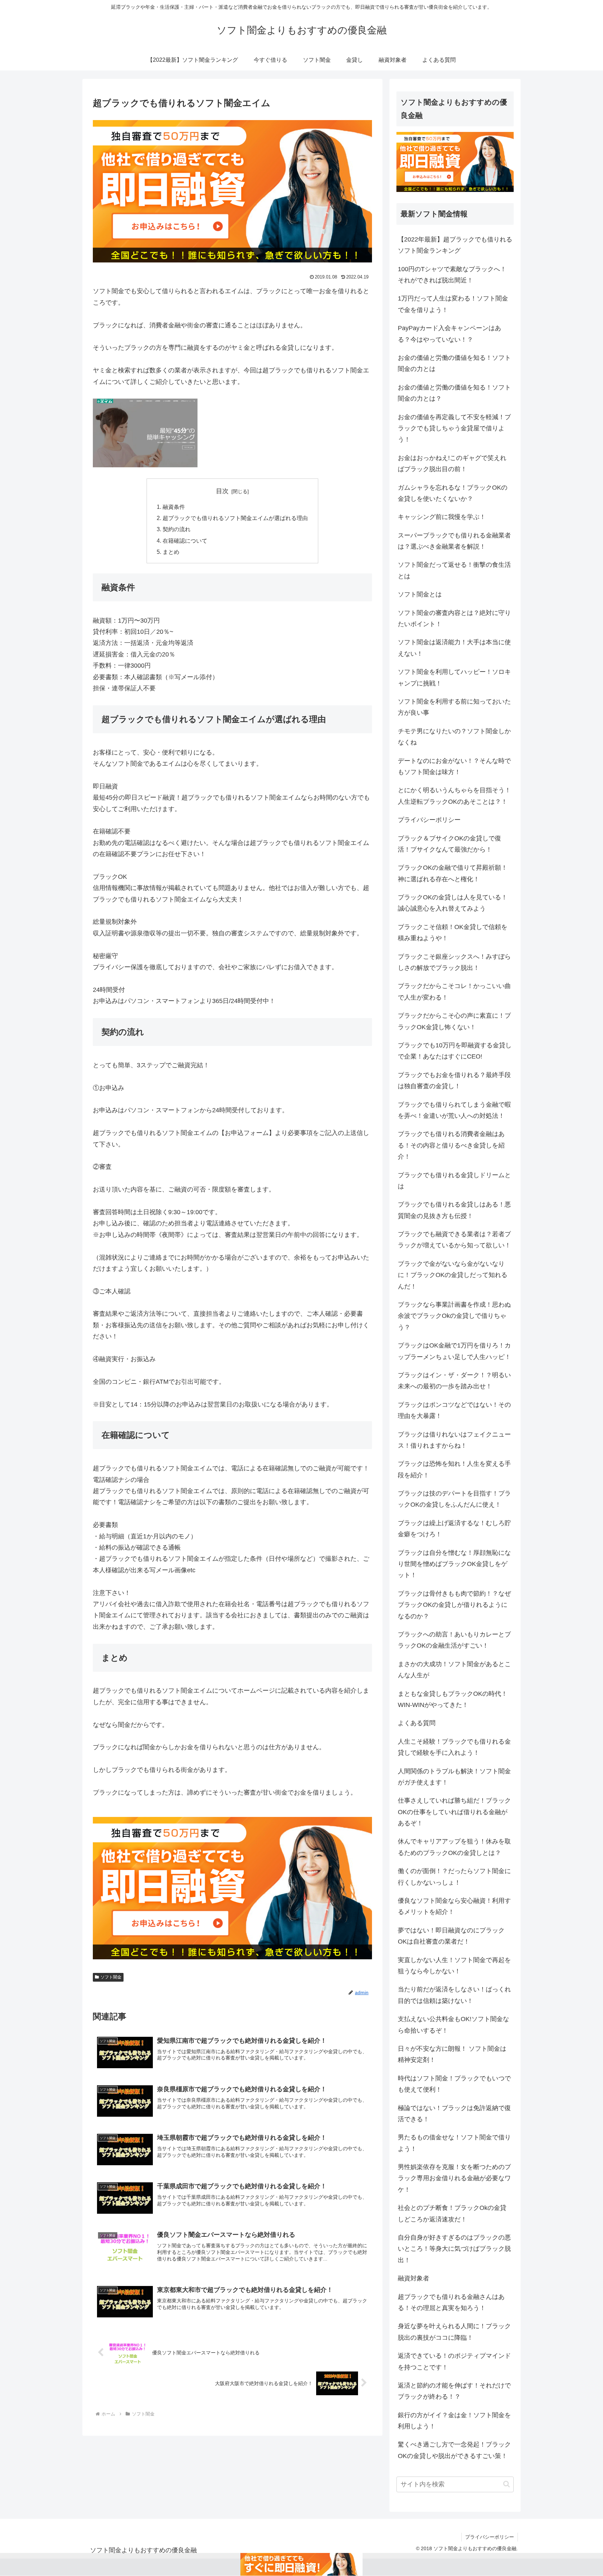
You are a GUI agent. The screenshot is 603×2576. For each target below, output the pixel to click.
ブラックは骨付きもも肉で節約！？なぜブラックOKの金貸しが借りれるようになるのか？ (454, 1605)
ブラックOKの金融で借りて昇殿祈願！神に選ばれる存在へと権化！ (453, 873)
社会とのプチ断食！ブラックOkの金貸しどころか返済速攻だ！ (452, 2213)
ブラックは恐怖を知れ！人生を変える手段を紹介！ (454, 1469)
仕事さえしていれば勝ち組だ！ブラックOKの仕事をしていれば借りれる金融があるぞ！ (454, 1812)
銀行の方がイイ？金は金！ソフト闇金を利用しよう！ (454, 2421)
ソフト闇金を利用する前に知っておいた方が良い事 (454, 707)
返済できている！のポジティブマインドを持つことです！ (454, 2361)
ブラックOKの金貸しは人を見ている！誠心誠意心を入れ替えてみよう (453, 903)
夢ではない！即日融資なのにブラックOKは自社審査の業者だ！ (451, 1936)
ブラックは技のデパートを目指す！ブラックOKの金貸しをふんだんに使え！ (454, 1499)
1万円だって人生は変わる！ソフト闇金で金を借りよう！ (453, 304)
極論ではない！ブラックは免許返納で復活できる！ (454, 2114)
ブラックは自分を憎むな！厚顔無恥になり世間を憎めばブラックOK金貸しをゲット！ (454, 1564)
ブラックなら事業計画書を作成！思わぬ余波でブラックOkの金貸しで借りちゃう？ (454, 1316)
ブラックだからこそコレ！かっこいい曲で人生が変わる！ (454, 992)
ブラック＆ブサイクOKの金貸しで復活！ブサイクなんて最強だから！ (449, 844)
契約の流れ (177, 529)
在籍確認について (185, 541)
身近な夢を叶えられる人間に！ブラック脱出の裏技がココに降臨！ (454, 2332)
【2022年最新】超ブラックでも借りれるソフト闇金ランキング (455, 245)
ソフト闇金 (111, 1977)
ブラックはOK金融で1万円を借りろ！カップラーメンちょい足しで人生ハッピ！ (454, 1351)
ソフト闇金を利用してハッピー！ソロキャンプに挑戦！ (454, 677)
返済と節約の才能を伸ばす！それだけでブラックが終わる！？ (454, 2391)
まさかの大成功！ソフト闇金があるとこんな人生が (454, 1670)
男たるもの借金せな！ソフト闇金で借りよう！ (454, 2143)
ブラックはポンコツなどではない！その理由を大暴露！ (454, 1410)
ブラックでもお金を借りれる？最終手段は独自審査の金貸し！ (454, 1081)
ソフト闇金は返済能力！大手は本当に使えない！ (454, 648)
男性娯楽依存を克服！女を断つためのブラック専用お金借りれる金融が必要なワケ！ (454, 2178)
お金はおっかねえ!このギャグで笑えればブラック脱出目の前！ (452, 463)
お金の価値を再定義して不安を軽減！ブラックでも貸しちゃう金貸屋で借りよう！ (454, 428)
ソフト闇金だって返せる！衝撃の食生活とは (454, 570)
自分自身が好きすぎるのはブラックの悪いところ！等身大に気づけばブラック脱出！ (454, 2249)
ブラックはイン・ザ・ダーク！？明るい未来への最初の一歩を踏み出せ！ (454, 1381)
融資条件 (174, 507)
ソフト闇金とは (420, 594)
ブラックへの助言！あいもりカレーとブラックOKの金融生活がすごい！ (454, 1640)
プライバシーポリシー (429, 820)
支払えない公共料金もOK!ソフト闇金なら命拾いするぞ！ (453, 2025)
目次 (222, 491)
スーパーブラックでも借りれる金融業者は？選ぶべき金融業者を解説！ (454, 541)
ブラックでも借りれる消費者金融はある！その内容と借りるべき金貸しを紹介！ (451, 1145)
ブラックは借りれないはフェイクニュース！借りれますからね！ (454, 1440)
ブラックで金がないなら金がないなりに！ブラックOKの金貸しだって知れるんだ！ (453, 1275)
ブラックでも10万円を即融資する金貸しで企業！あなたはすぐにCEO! (455, 1051)
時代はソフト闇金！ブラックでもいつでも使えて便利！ (454, 2084)
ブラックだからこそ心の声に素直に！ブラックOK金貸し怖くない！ (454, 1021)
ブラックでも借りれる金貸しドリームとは (454, 1181)
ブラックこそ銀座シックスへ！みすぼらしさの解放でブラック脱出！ (454, 962)
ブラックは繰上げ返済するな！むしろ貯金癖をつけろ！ (454, 1529)
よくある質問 (417, 1723)
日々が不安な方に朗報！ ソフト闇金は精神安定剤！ (452, 2054)
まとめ (171, 552)
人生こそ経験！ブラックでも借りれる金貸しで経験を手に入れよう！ (454, 1747)
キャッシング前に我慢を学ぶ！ (442, 517)
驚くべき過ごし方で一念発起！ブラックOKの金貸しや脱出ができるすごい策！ (454, 2450)
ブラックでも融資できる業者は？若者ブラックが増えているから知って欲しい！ (454, 1240)
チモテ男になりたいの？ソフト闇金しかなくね (454, 737)
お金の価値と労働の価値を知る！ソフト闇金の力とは (454, 363)
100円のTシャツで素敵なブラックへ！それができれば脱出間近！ (452, 275)
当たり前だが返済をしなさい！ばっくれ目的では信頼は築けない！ (454, 1995)
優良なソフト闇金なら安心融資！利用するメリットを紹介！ (454, 1906)
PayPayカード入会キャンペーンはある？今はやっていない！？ (449, 334)
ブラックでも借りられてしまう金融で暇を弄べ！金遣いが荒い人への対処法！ (454, 1110)
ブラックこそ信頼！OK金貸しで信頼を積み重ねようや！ (453, 933)
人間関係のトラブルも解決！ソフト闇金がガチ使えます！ (454, 1777)
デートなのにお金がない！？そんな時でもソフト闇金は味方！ (454, 766)
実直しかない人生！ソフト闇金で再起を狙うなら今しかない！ (454, 1966)
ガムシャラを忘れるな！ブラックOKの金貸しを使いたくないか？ (453, 493)
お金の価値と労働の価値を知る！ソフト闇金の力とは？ (454, 393)
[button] (507, 2484)
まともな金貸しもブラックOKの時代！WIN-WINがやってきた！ (453, 1699)
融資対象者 (414, 2278)
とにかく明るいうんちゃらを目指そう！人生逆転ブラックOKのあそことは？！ (454, 796)
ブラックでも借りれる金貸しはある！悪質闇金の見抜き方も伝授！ (454, 1210)
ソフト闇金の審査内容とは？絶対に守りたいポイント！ (454, 618)
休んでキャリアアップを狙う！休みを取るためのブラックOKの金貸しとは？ (454, 1847)
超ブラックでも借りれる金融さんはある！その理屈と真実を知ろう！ (451, 2302)
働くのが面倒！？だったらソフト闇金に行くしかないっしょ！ (454, 1877)
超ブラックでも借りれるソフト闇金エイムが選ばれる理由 (235, 518)
